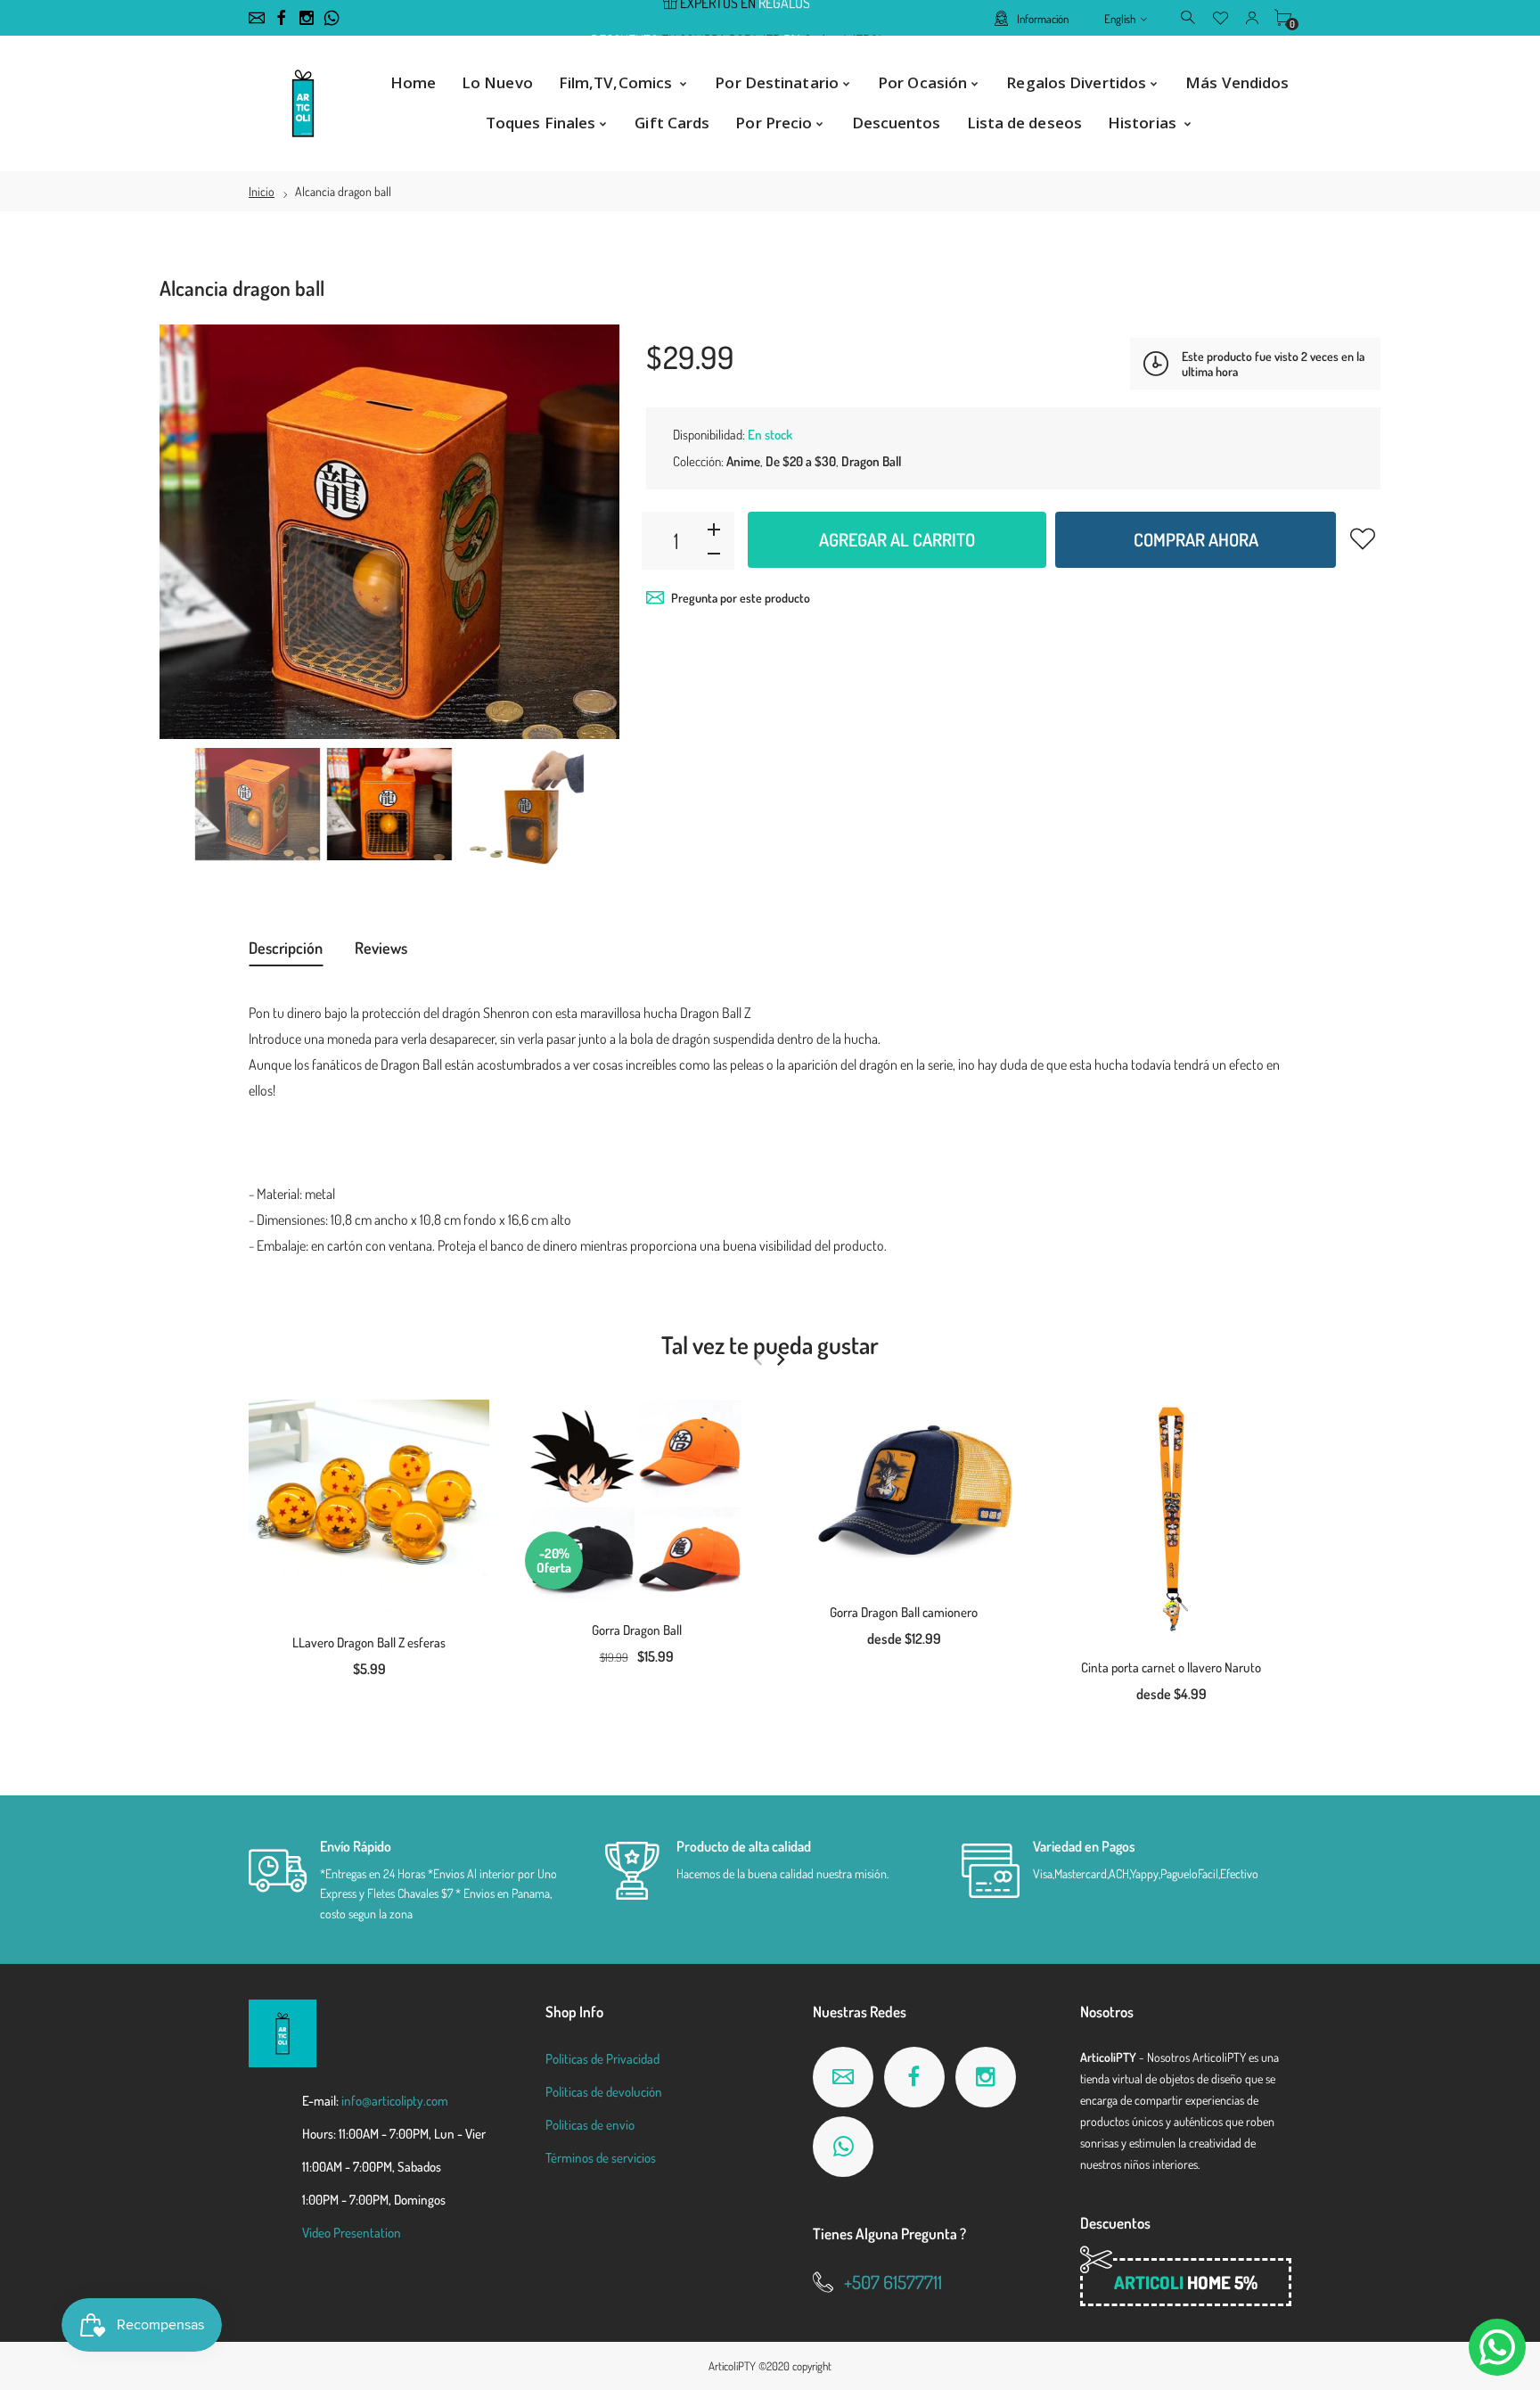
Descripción (286, 948)
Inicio (262, 191)
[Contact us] (1497, 2347)
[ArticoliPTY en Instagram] (307, 18)
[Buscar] (1189, 17)
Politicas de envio (590, 2125)
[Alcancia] (258, 804)
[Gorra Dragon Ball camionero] (904, 1492)
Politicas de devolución (604, 2092)
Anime (743, 461)
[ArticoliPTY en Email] (257, 18)
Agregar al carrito (897, 539)
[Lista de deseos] (1221, 17)
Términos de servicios (601, 2158)
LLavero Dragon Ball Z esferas (369, 1643)
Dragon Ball (871, 461)
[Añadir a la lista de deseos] (1363, 538)
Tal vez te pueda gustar (770, 1344)
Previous (191, 532)
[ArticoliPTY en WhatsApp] (332, 18)
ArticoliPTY (732, 2366)
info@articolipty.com (395, 2101)
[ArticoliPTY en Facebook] (282, 18)
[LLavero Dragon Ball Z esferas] (369, 1507)
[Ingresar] (1252, 17)
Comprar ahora (1196, 539)
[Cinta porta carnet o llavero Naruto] (1171, 1520)
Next (588, 532)
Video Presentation (352, 2233)
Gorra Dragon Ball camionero (904, 1612)
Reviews (381, 948)
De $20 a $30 (801, 461)
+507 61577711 (893, 2282)
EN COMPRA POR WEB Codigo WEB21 (736, 19)
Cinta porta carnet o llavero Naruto (1171, 1667)
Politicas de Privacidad (602, 2059)
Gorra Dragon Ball (637, 1630)
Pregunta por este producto (741, 598)
